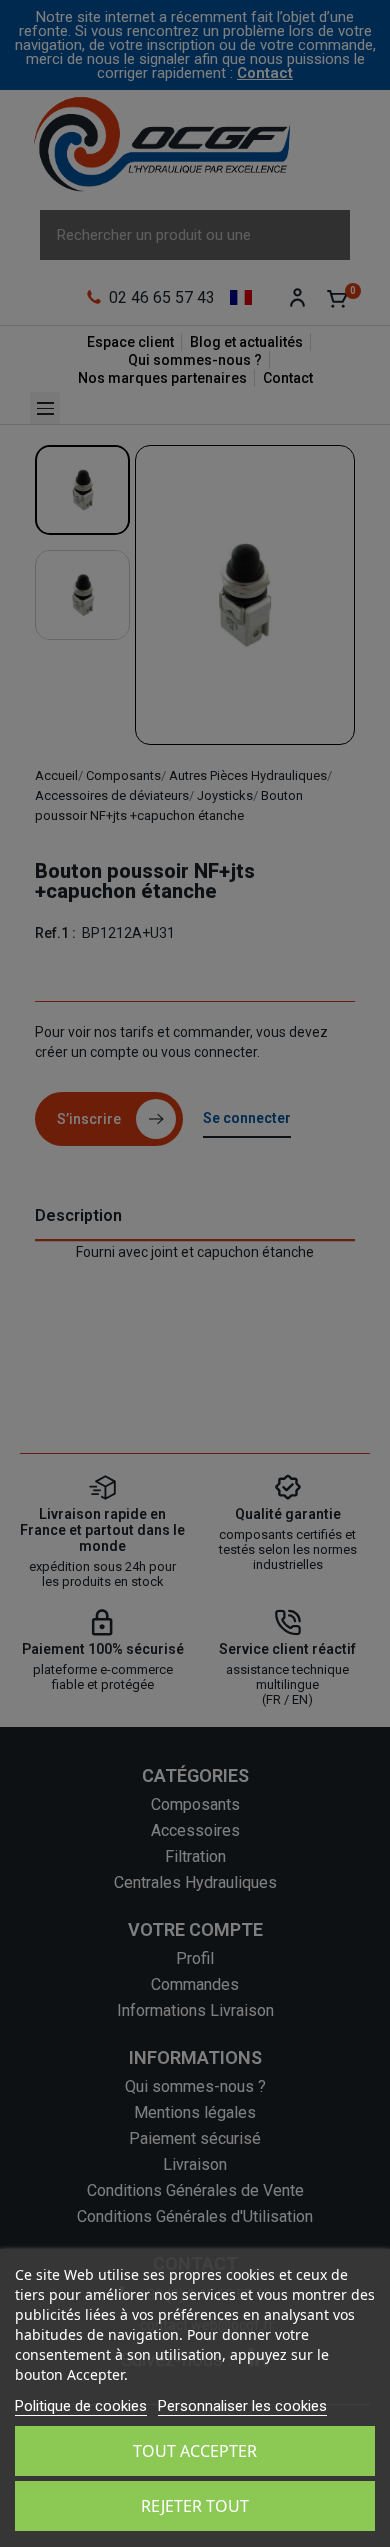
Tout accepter (195, 2451)
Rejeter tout (195, 2506)
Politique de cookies (81, 2406)
